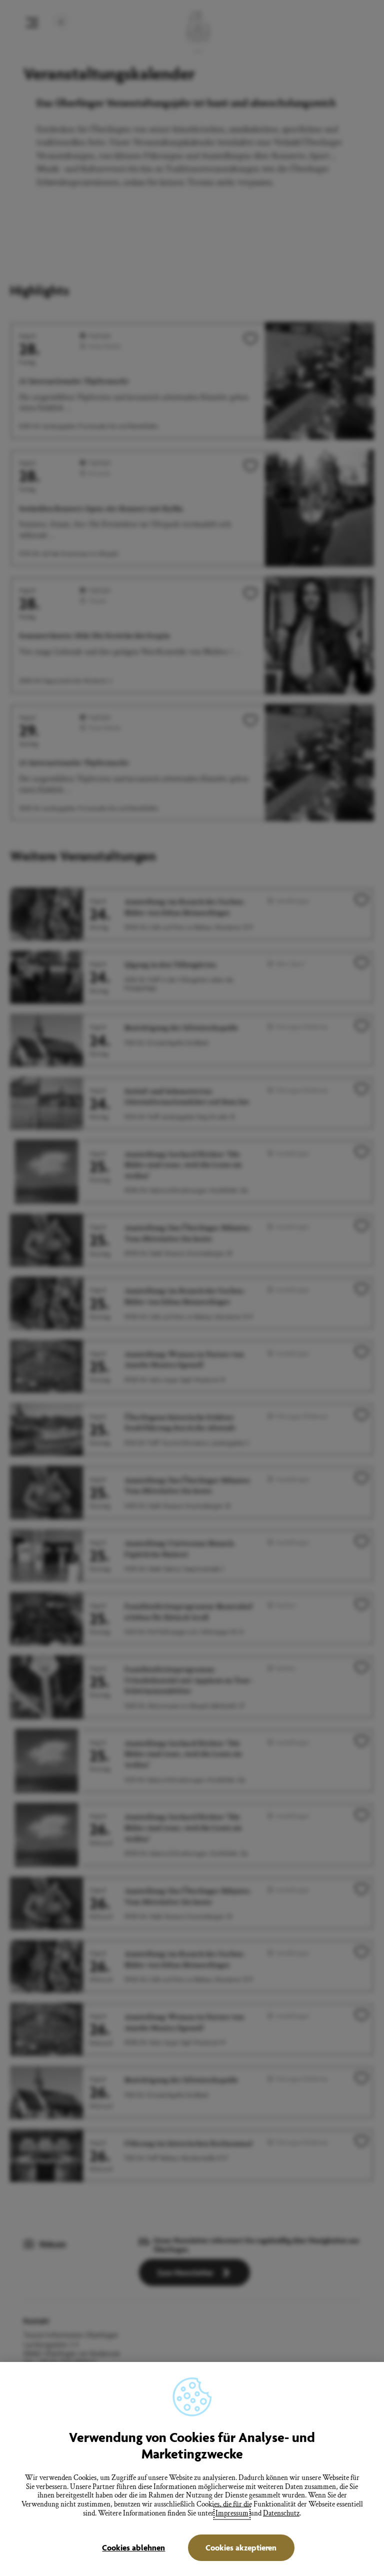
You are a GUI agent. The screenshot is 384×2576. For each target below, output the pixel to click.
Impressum (232, 2513)
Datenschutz (281, 2513)
